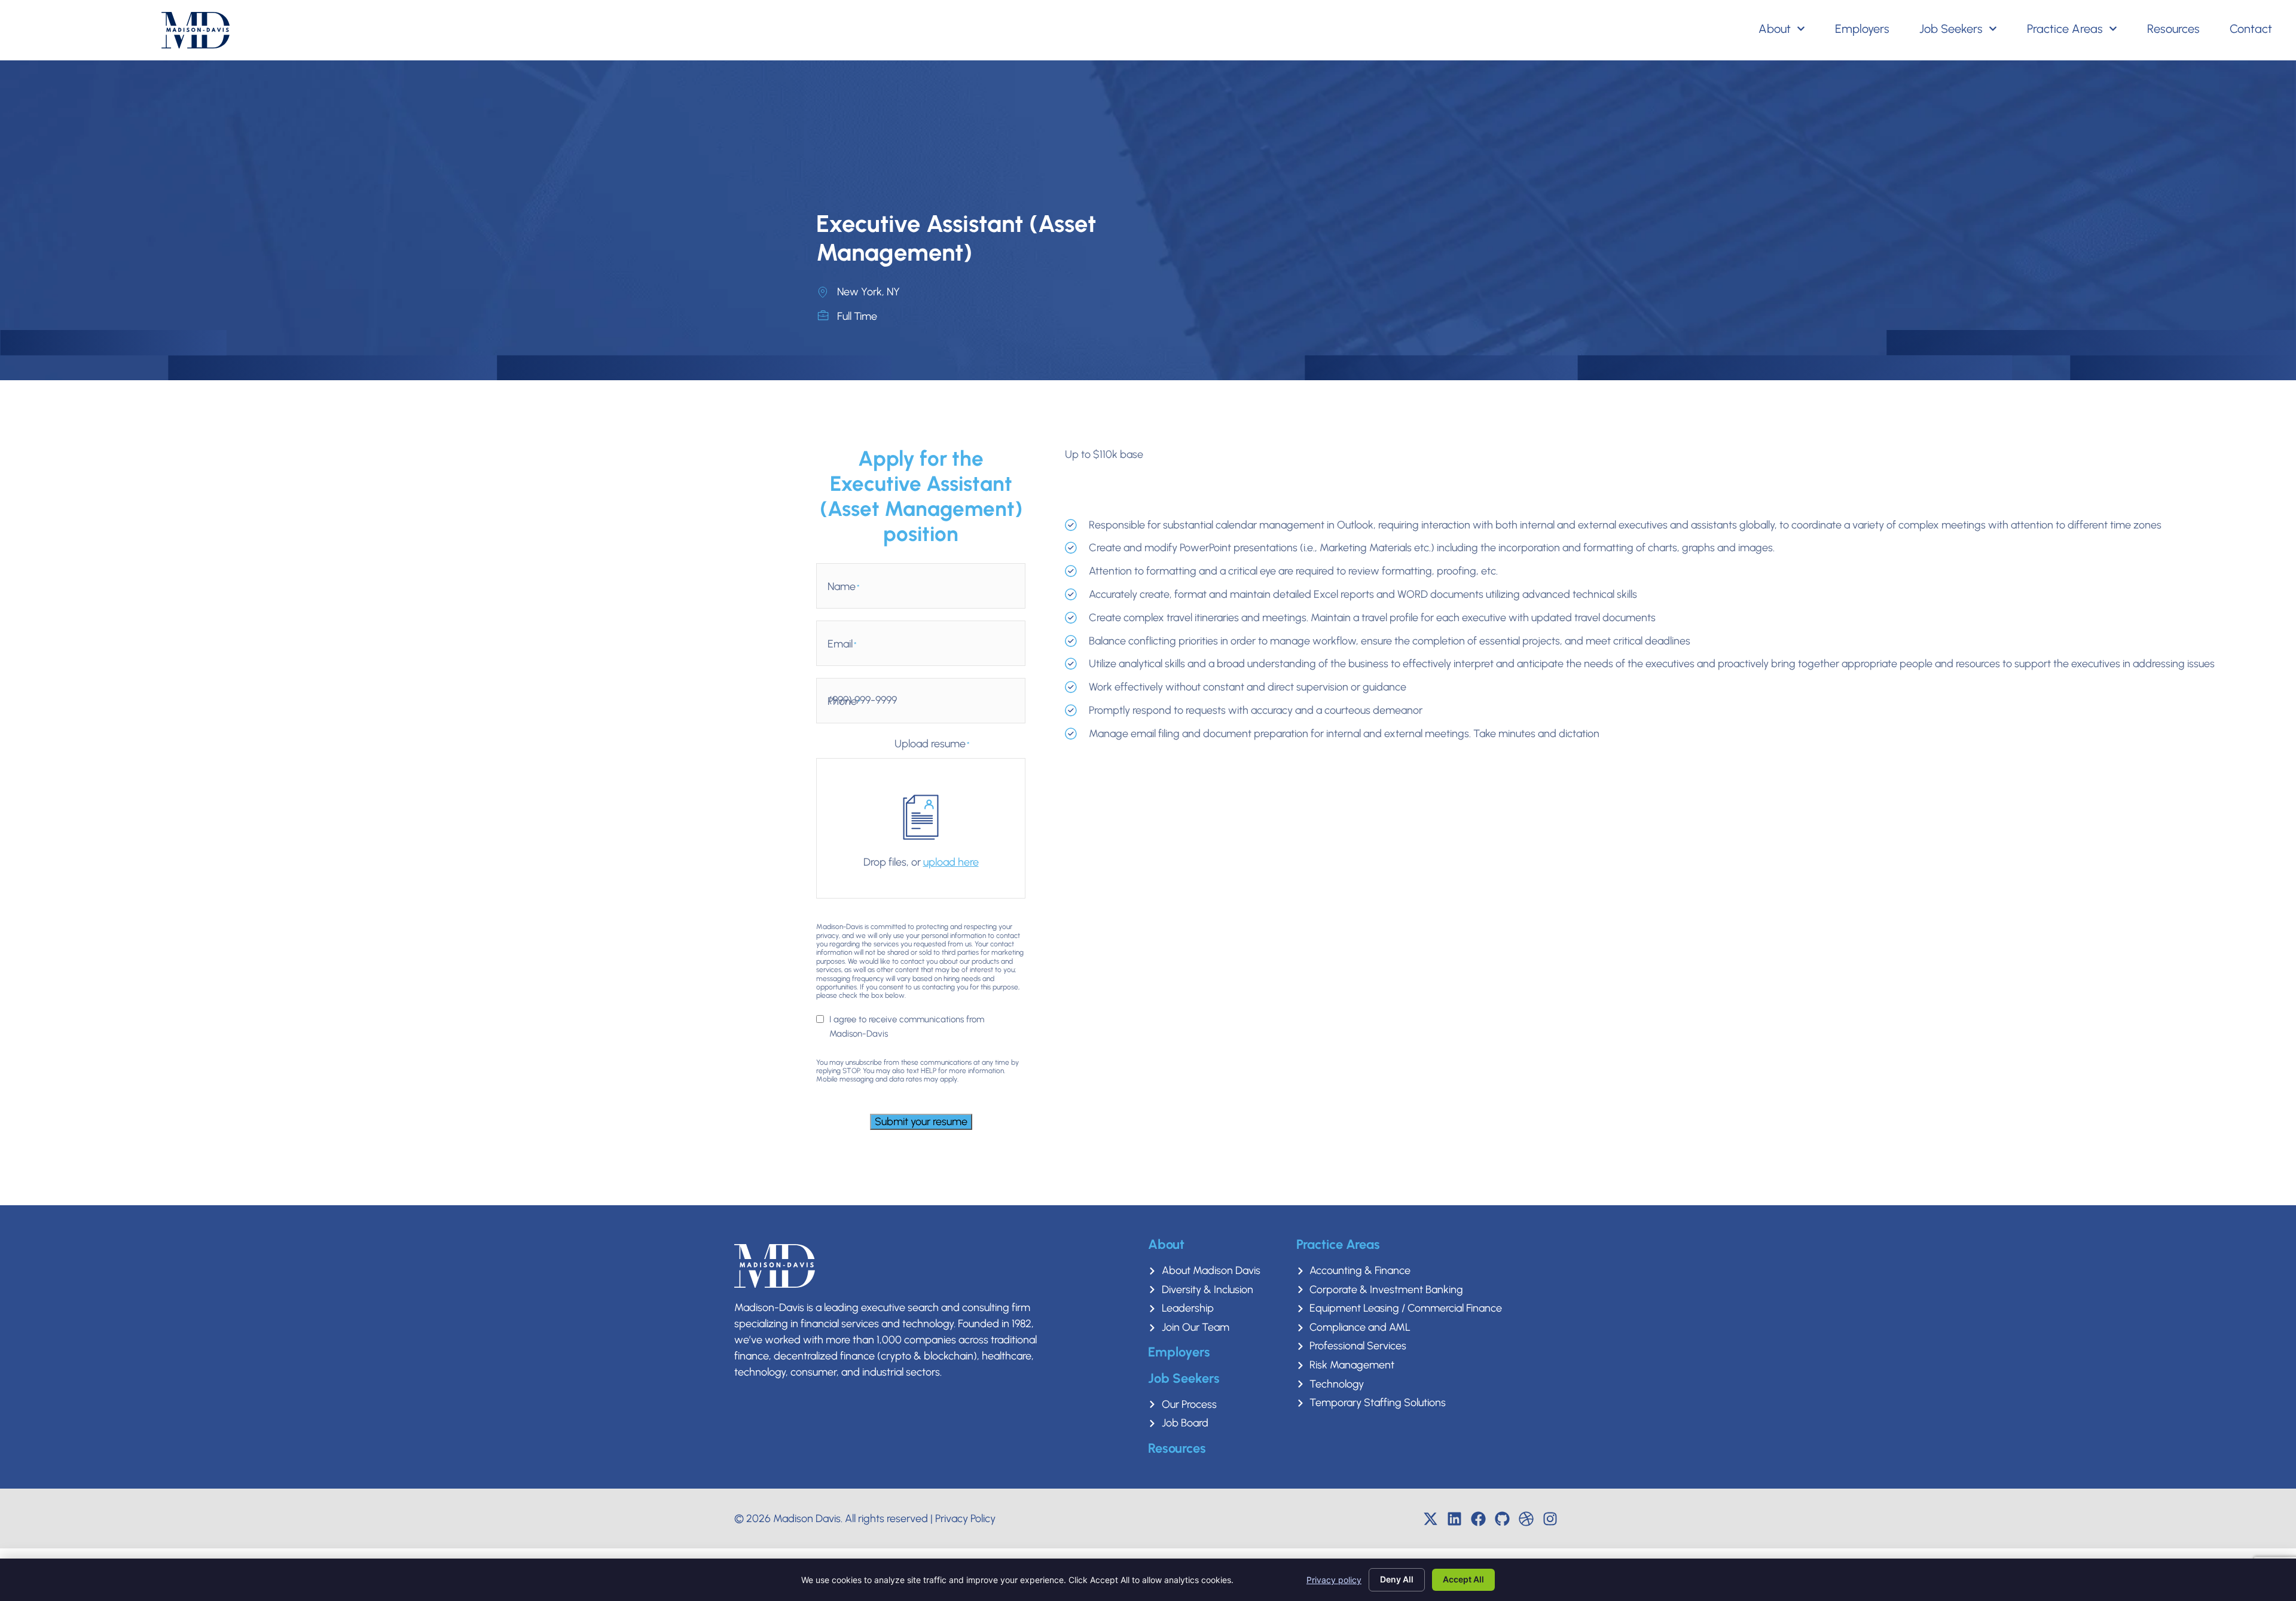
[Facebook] (1479, 1518)
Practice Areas (2065, 29)
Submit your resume (921, 1122)
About (1775, 29)
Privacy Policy (965, 1518)
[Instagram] (1550, 1518)
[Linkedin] (1455, 1518)
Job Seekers (1951, 29)
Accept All (1463, 1579)
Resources (2173, 29)
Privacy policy (1334, 1580)
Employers (1862, 29)
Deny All (1397, 1579)
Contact (2251, 29)
